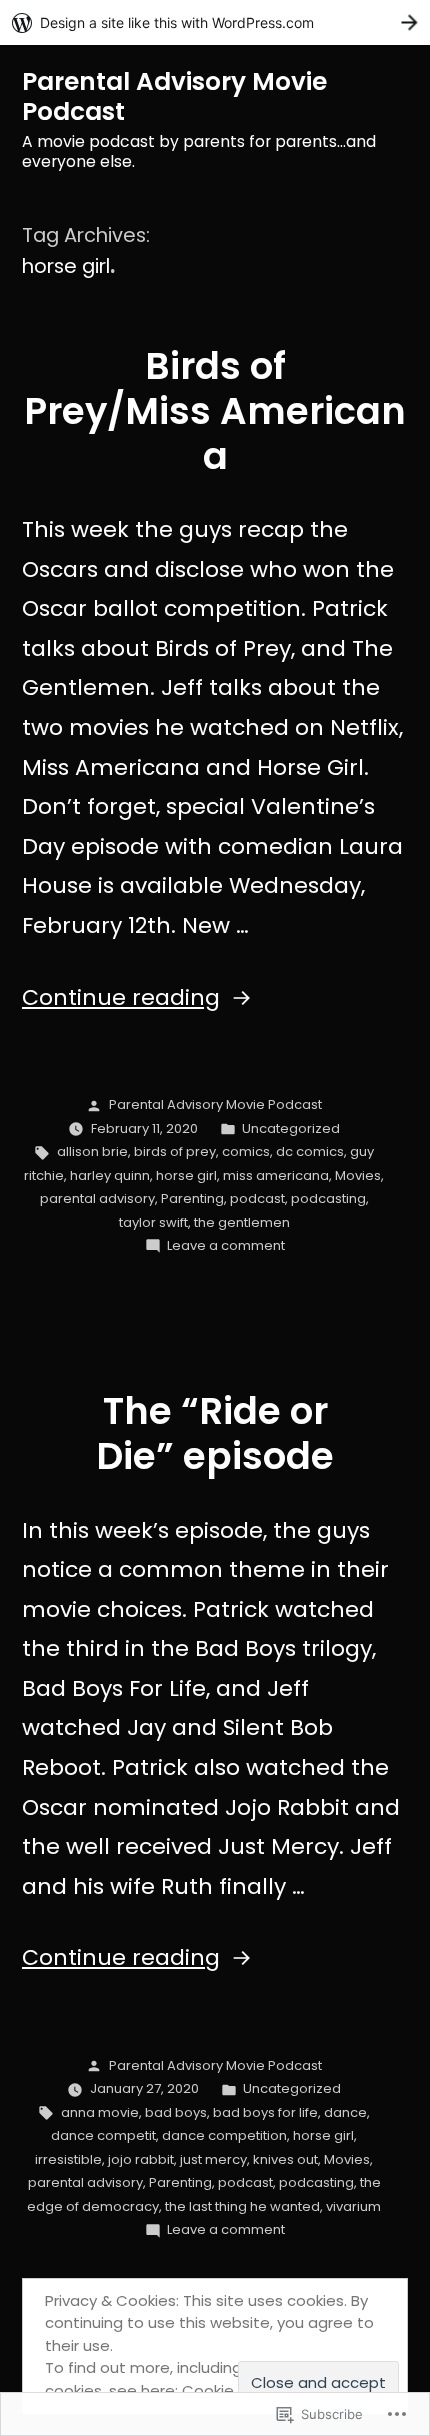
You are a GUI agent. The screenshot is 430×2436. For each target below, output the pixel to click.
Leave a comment (226, 1245)
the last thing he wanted (242, 2206)
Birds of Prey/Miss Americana (215, 410)
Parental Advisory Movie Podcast (174, 96)
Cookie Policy (231, 2390)
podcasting (328, 1198)
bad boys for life (265, 2112)
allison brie (92, 1151)
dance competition (224, 2135)
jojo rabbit (141, 2159)
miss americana (276, 1175)
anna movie (100, 2112)
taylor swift (153, 1222)
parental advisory (97, 1198)
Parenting (192, 1198)
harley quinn (110, 1175)
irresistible (68, 2159)
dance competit (103, 2135)
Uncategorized (291, 1128)
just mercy (213, 2159)
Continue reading (121, 997)
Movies (358, 1175)
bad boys (176, 2112)
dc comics (310, 1151)
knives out (285, 2159)
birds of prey (175, 1151)
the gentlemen (242, 1222)
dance (345, 2112)
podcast (257, 1198)
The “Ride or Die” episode (215, 1433)
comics (246, 1151)
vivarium (353, 2206)
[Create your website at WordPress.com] (215, 22)
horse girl (186, 1175)
